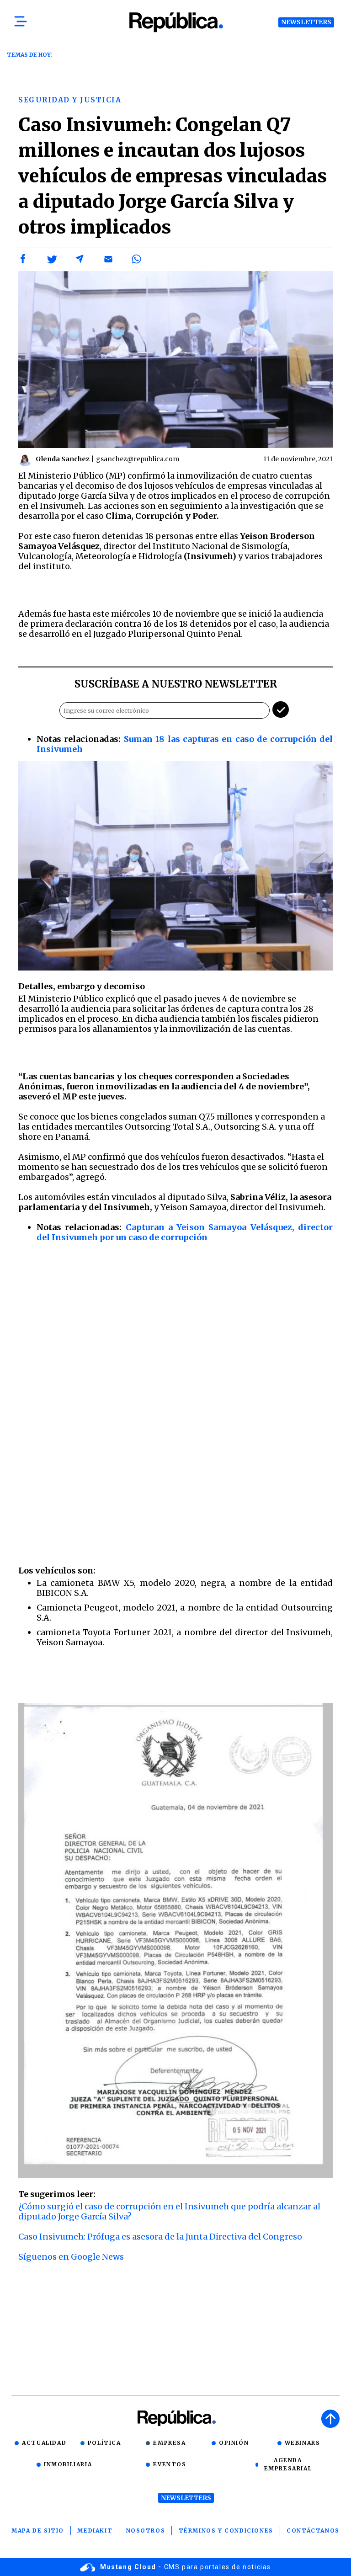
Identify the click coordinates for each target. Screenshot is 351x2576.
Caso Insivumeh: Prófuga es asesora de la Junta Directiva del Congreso (160, 2237)
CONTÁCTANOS (313, 2531)
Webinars (303, 2443)
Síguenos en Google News (71, 2257)
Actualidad (44, 2443)
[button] (23, 259)
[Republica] (175, 22)
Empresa (169, 2443)
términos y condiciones (226, 2531)
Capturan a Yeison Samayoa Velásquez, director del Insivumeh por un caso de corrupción (185, 1232)
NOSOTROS (146, 2531)
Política (104, 2443)
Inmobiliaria (68, 2464)
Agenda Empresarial (288, 2464)
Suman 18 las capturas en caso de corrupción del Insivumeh (185, 744)
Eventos (170, 2464)
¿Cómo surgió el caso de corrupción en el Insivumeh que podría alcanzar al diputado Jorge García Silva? (169, 2211)
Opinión (234, 2443)
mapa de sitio (38, 2531)
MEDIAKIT (95, 2531)
